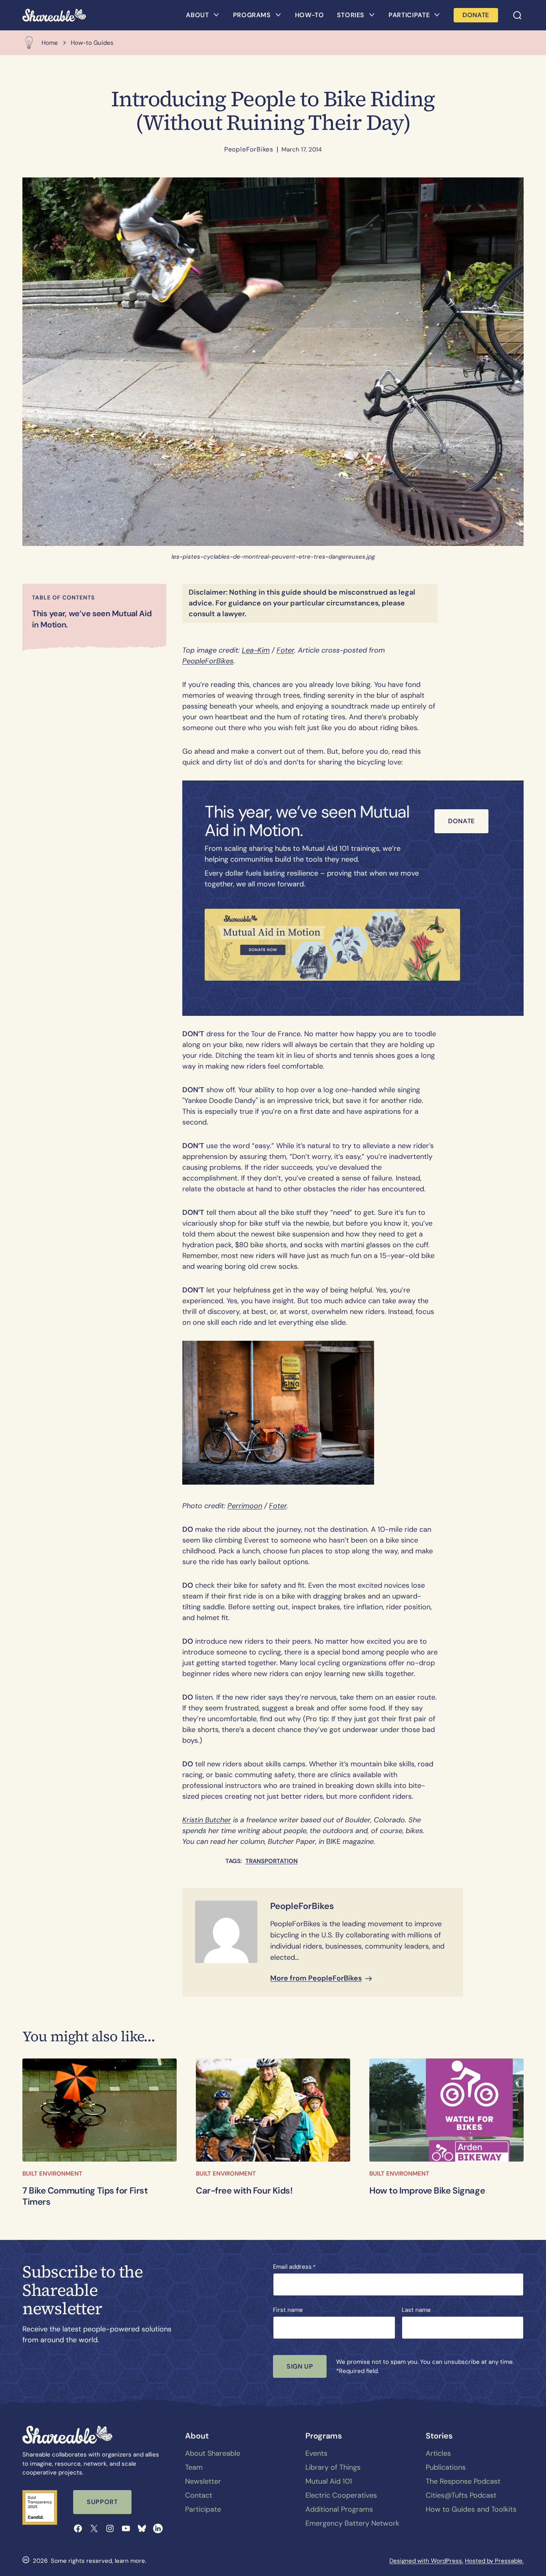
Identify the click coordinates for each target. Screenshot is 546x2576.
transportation (272, 1861)
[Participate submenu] (437, 15)
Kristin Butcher (207, 1820)
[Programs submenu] (278, 15)
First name (288, 2310)
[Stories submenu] (372, 15)
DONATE (476, 15)
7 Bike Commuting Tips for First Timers (85, 2197)
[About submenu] (216, 15)
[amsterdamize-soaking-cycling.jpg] (100, 2110)
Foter (285, 650)
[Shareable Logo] (54, 15)
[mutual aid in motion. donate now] (332, 945)
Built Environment (52, 2174)
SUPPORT (102, 2502)
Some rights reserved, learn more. (99, 2561)
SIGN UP (300, 2366)
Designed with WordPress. (426, 2561)
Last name (416, 2310)
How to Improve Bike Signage (427, 2191)
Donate (461, 821)
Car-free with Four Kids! (244, 2191)
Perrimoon (245, 1506)
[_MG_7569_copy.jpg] (273, 2110)
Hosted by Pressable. (494, 2561)
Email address (294, 2267)
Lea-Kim (256, 650)
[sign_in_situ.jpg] (446, 2110)
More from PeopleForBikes (316, 1978)
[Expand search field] (517, 15)
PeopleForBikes (249, 149)
